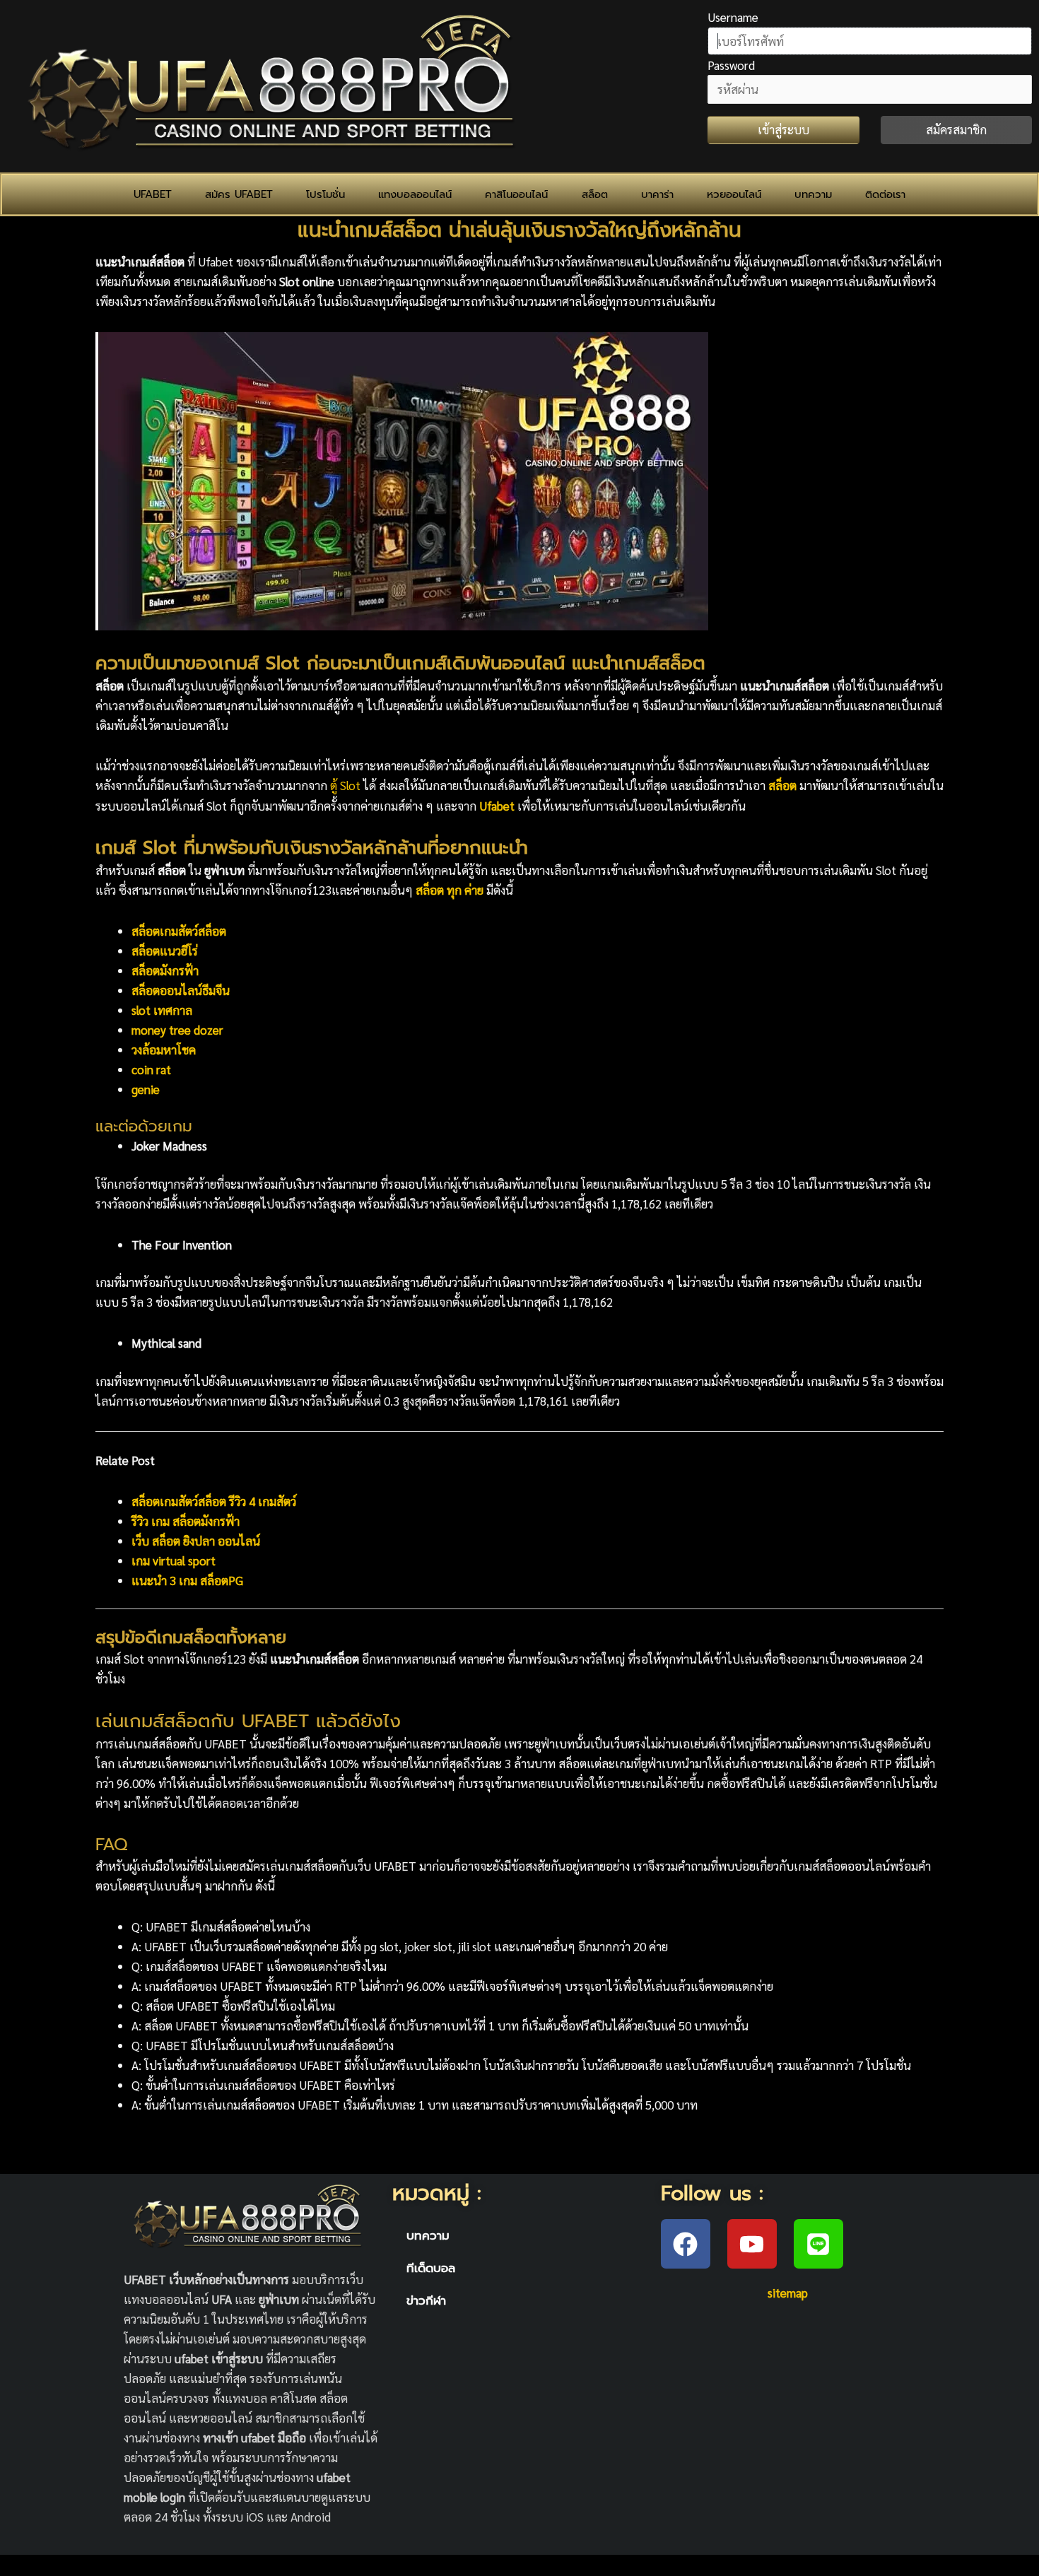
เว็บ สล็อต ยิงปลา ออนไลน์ (196, 1541)
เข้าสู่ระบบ (783, 129)
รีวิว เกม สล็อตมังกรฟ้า (186, 1521)
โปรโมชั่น (325, 194)
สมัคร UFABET (239, 194)
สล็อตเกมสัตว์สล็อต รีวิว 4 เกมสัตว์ (214, 1501)
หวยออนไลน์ (734, 194)
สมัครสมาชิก (956, 129)
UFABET (153, 194)
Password (731, 65)
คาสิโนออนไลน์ (516, 194)
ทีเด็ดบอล (431, 2268)
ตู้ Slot (345, 785)
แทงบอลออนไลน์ (415, 194)
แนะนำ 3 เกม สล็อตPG (187, 1580)
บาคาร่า (657, 194)
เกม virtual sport (174, 1560)
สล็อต (595, 194)
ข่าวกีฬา (426, 2300)
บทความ (813, 194)
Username (733, 17)
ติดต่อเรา (885, 194)
